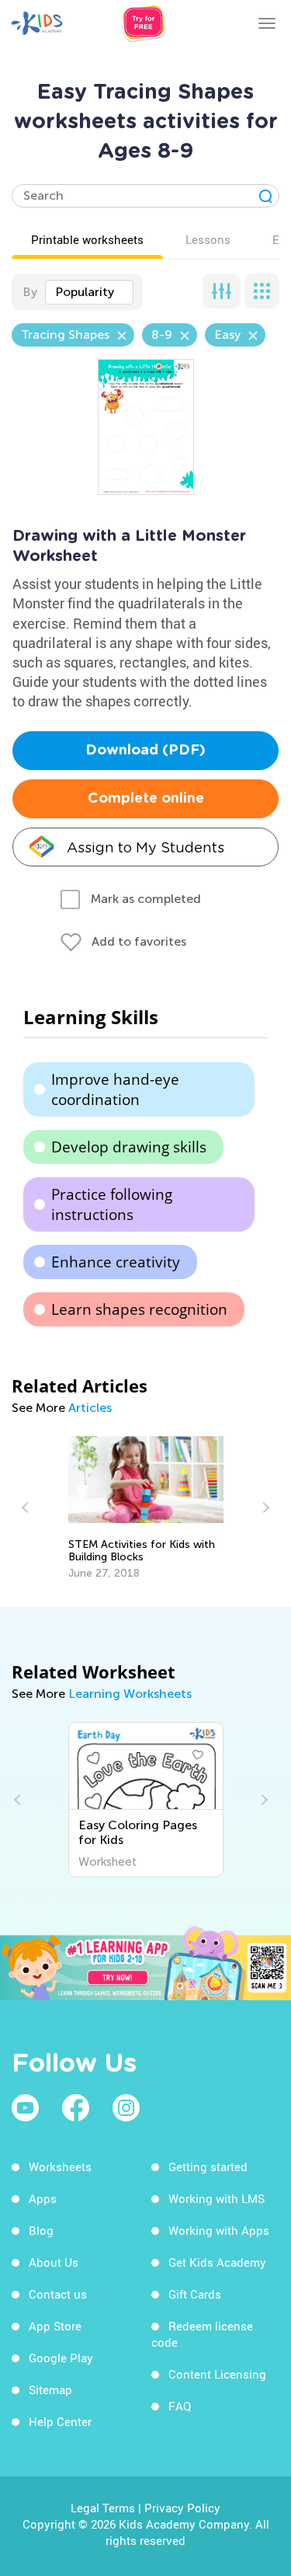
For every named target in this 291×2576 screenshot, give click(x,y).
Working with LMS (217, 2198)
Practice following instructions (112, 1204)
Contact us (58, 2294)
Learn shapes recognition (139, 1309)
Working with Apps (219, 2230)
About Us (54, 2262)
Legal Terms (103, 2508)
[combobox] (89, 292)
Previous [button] (27, 1508)
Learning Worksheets (130, 1694)
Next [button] (264, 1508)
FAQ (180, 2406)
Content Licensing (217, 2374)
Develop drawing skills (129, 1147)
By (30, 292)
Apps (43, 2198)
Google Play (61, 2358)
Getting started (208, 2166)
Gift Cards (195, 2294)
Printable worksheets (87, 239)
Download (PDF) (145, 751)
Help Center (60, 2421)
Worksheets (60, 2166)
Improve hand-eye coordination (115, 1089)
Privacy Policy (182, 2508)
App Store (55, 2326)
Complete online (146, 799)
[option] (146, 1508)
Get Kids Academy (217, 2262)
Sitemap (50, 2390)
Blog (41, 2230)
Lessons (208, 239)
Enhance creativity (116, 1262)
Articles (90, 1408)
